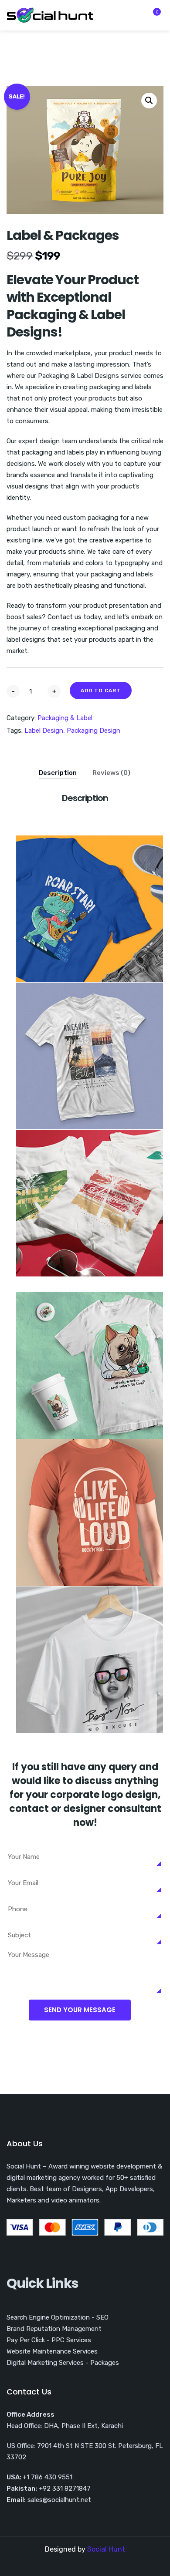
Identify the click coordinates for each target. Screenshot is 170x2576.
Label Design (44, 731)
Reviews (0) (111, 773)
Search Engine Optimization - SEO (58, 2317)
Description (58, 773)
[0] (152, 17)
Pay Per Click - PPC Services (49, 2340)
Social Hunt (106, 2549)
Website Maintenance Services (52, 2351)
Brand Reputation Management (54, 2329)
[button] (149, 101)
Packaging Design (93, 731)
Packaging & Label (65, 718)
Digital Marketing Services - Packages (63, 2363)
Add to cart (101, 690)
